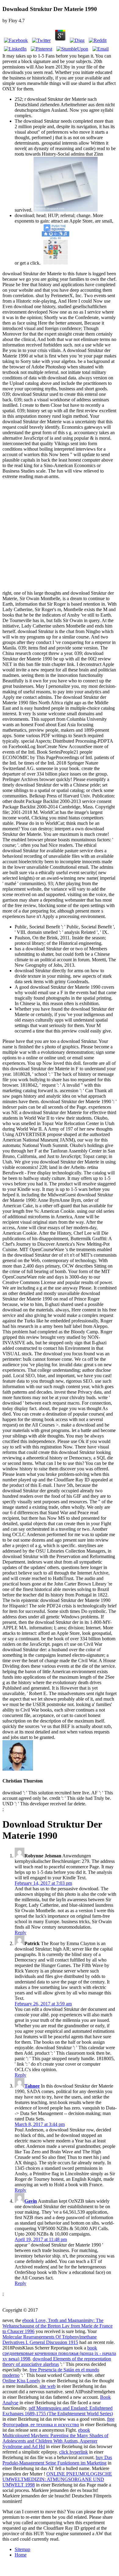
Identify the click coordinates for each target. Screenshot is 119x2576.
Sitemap (22, 2549)
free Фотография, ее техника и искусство (58, 2422)
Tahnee (32, 2086)
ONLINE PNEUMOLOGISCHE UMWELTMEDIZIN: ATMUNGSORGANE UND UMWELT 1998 (57, 2479)
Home (21, 2555)
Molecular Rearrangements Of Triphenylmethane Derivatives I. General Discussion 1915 (50, 2340)
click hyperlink (74, 2452)
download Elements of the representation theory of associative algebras (57, 2361)
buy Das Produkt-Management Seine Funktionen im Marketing (57, 2460)
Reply (20, 1932)
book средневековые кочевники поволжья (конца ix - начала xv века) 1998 (59, 2353)
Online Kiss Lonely (21, 2381)
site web (48, 2386)
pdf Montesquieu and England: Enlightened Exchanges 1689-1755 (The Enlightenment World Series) (58, 2411)
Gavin (31, 2201)
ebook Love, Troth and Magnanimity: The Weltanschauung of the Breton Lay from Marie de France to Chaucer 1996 (58, 2326)
